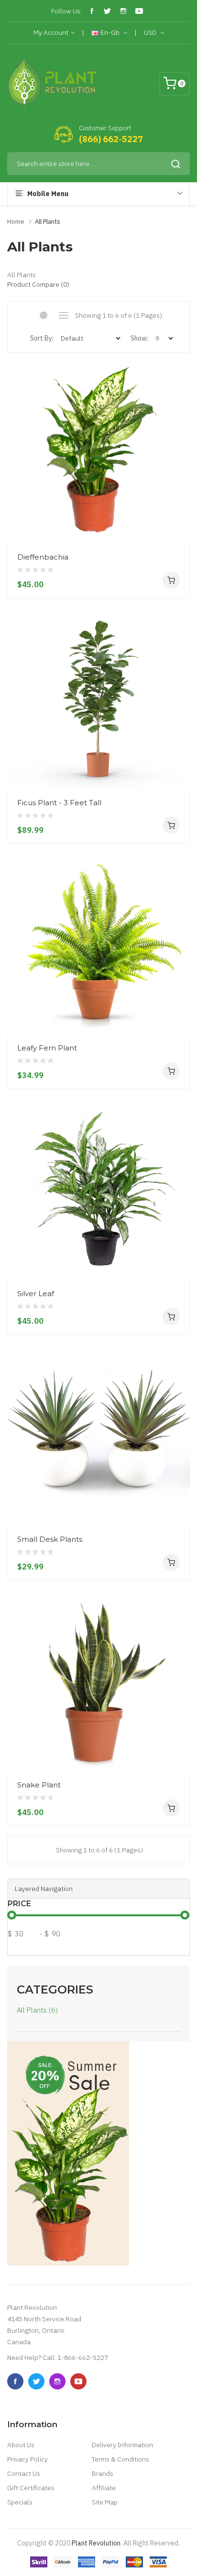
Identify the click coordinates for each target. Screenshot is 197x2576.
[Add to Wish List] (179, 509)
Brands (103, 2473)
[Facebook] (92, 11)
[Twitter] (108, 11)
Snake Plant (39, 1785)
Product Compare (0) (38, 284)
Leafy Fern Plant (47, 1048)
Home (16, 222)
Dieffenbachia (43, 557)
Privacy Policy (27, 2459)
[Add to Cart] (171, 580)
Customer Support (105, 128)
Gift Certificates (31, 2488)
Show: (139, 338)
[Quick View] (179, 492)
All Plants (48, 222)
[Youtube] (139, 11)
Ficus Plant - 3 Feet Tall (59, 803)
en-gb (110, 32)
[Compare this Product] (179, 526)
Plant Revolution (96, 2543)
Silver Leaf (36, 1293)
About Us (21, 2445)
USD (151, 32)
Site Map (105, 2502)
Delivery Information (122, 2445)
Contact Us (24, 2473)
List (63, 315)
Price (19, 1904)
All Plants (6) (37, 2010)
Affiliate (104, 2488)
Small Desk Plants (50, 1539)
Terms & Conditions (120, 2459)
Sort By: (42, 338)
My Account (51, 32)
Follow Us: (66, 11)
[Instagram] (123, 11)
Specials (20, 2502)
